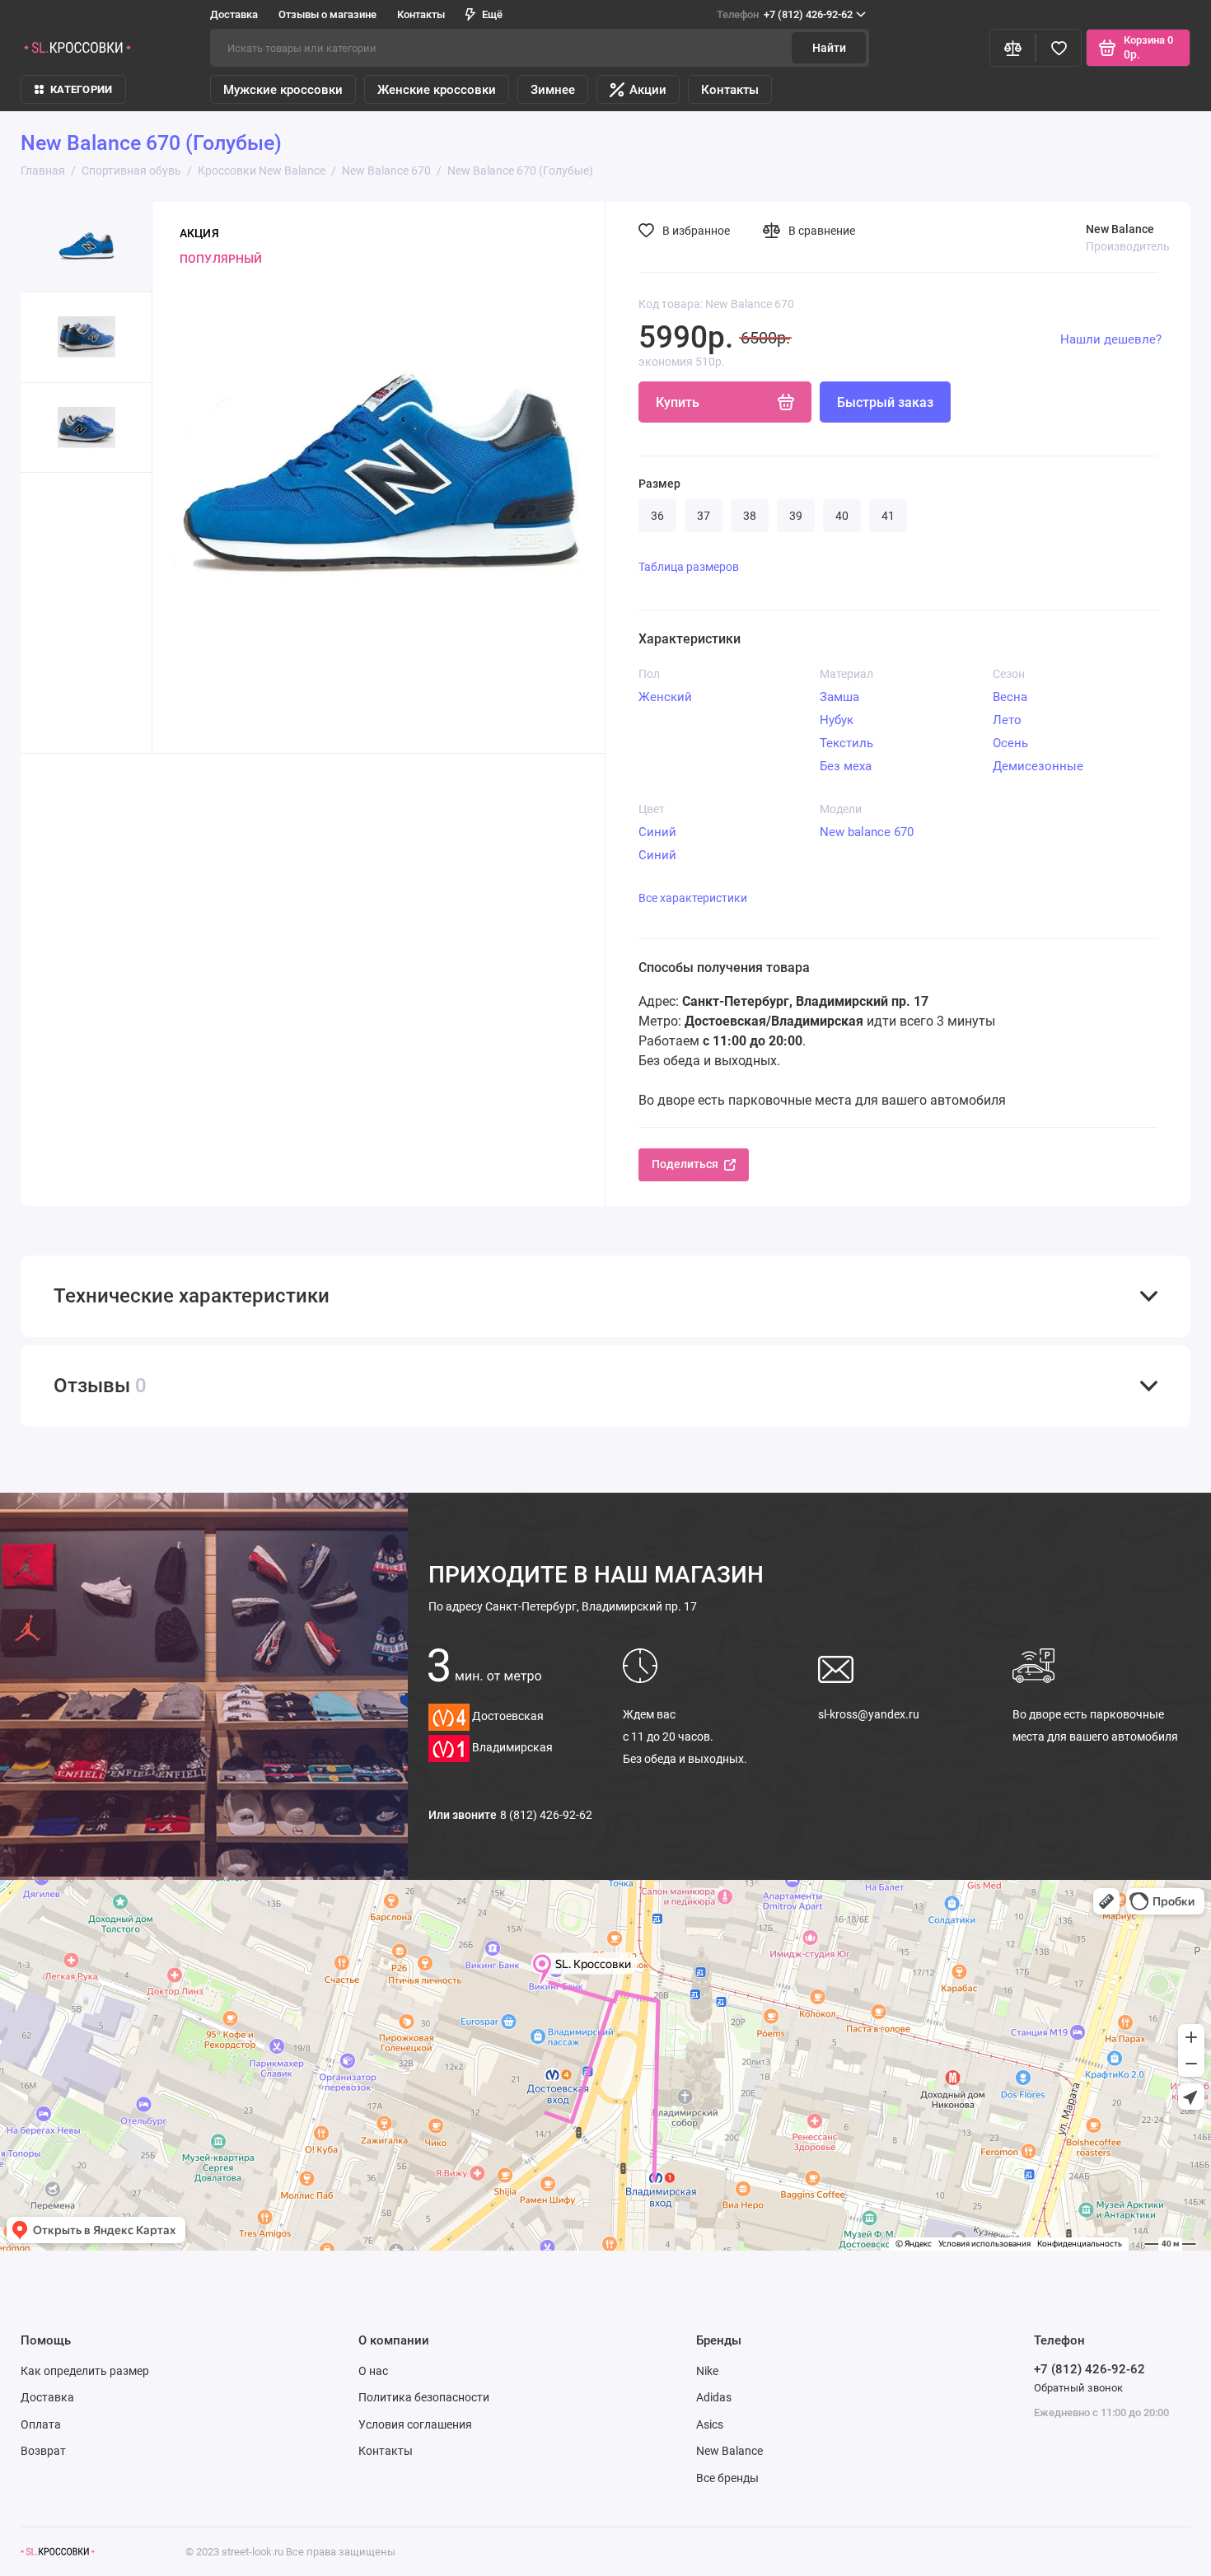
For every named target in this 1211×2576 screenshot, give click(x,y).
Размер (659, 484)
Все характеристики (693, 898)
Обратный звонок (1078, 2388)
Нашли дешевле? (1111, 339)
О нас (373, 2371)
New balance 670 (867, 832)
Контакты (421, 14)
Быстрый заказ (885, 402)
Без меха (846, 766)
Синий (657, 832)
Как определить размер (85, 2371)
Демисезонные (1038, 766)
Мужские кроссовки (283, 90)
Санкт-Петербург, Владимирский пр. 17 (563, 1606)
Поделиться (685, 1164)
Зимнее (553, 90)
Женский (665, 697)
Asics (710, 2424)
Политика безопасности (424, 2397)
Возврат (43, 2451)
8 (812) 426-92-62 (546, 1815)
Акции (648, 90)
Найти (829, 48)
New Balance (729, 2451)
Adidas (714, 2397)
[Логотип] (58, 2552)
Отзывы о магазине (327, 14)
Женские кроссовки (437, 90)
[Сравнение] (1012, 48)
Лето (1007, 720)
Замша (839, 697)
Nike (707, 2371)
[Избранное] (1059, 48)
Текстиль (846, 743)
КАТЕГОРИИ (81, 89)
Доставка (234, 14)
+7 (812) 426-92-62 (785, 14)
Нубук (837, 720)
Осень (1010, 743)
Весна (1010, 697)
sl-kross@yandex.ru (869, 1714)
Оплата (41, 2424)
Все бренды (727, 2478)
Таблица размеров (689, 567)
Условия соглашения (415, 2424)
